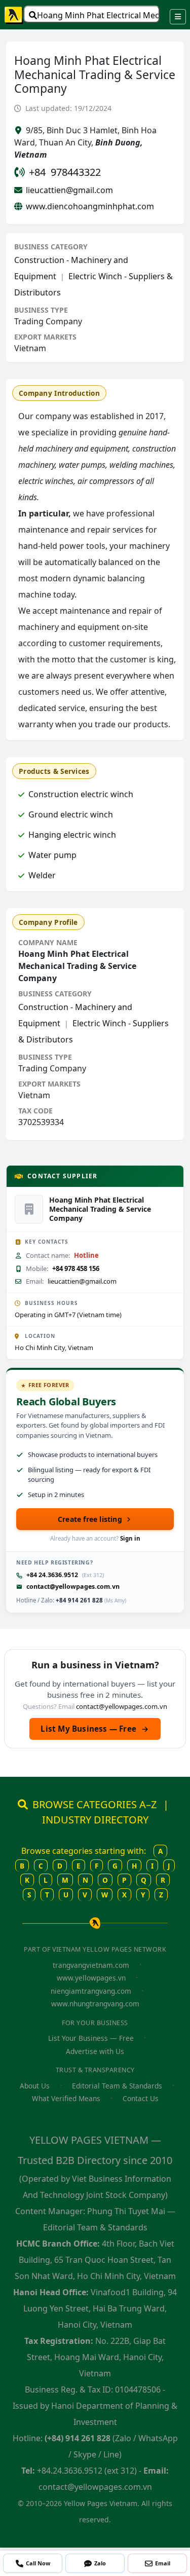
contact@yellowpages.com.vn (73, 1586)
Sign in (130, 1538)
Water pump (52, 855)
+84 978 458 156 (76, 1268)
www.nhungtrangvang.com (95, 2004)
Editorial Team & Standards (117, 2086)
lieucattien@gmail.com (69, 190)
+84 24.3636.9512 (52, 1575)
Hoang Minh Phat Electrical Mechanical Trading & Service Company (98, 15)
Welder (42, 875)
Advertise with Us (95, 2051)
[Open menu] (178, 17)
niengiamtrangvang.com (91, 1991)
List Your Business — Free (91, 2038)
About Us (35, 2086)
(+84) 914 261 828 (78, 2438)
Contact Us (141, 2098)
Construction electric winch (81, 794)
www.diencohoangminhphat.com (90, 206)
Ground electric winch (71, 814)
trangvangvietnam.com (91, 1965)
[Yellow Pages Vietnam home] (14, 15)
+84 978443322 (65, 172)
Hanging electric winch (72, 835)
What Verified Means (66, 2098)
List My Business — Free (95, 1729)
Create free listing (90, 1519)
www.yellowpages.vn (91, 1978)
